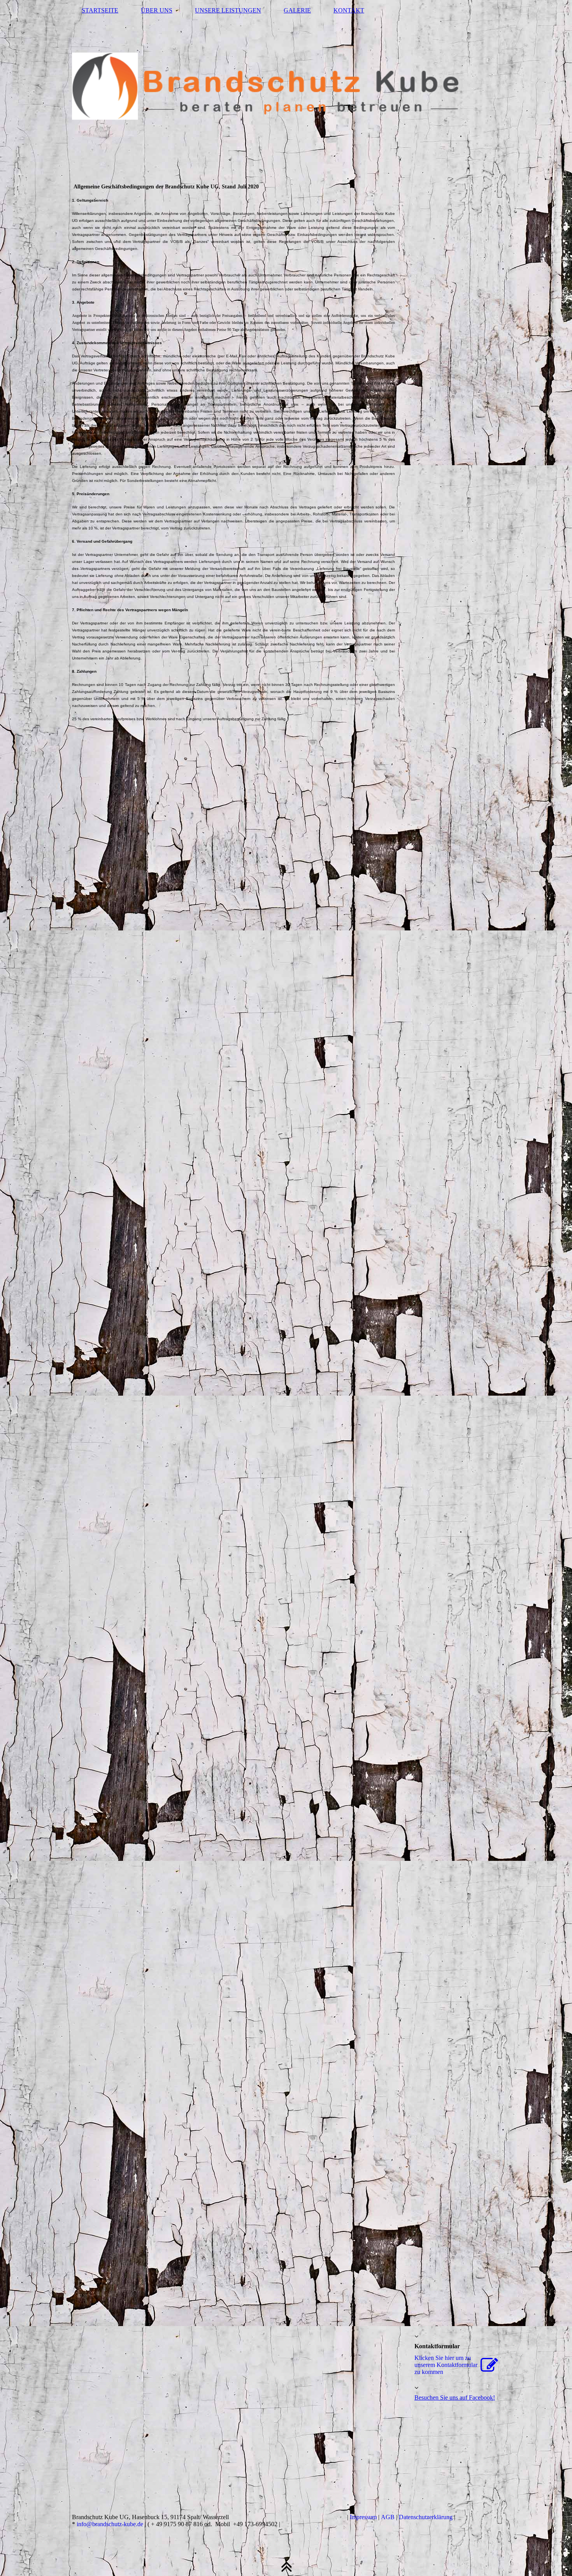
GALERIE (297, 10)
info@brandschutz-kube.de (110, 2524)
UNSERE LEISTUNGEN (228, 10)
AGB (388, 2517)
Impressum (363, 2517)
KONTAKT (349, 10)
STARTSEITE (100, 10)
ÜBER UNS (157, 10)
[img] (286, 88)
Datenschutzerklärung (426, 2517)
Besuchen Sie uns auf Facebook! (455, 2398)
